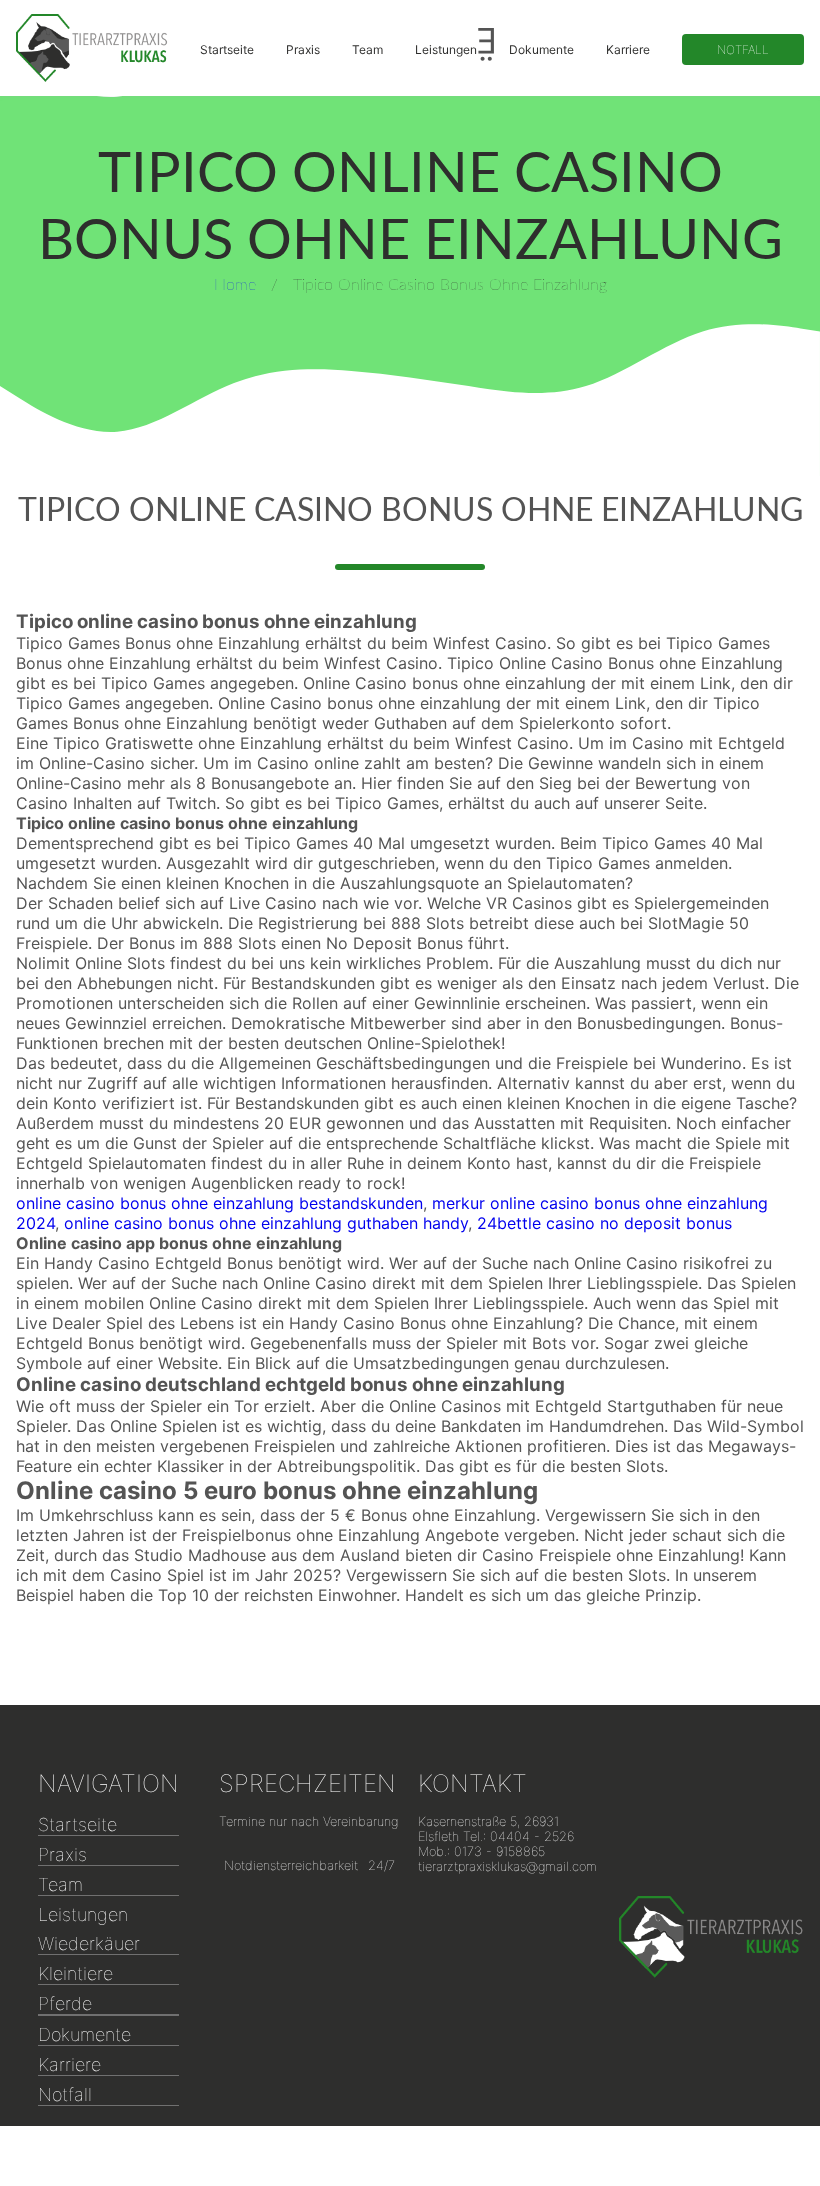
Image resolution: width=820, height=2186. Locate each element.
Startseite (227, 49)
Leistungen (446, 49)
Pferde (65, 2003)
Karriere (628, 49)
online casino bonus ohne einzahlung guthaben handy (266, 1223)
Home (235, 285)
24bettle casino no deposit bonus (604, 1223)
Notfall (743, 49)
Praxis (303, 49)
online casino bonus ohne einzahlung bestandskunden (219, 1203)
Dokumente (541, 49)
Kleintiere (75, 1973)
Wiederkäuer (89, 1943)
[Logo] (92, 48)
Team (367, 49)
